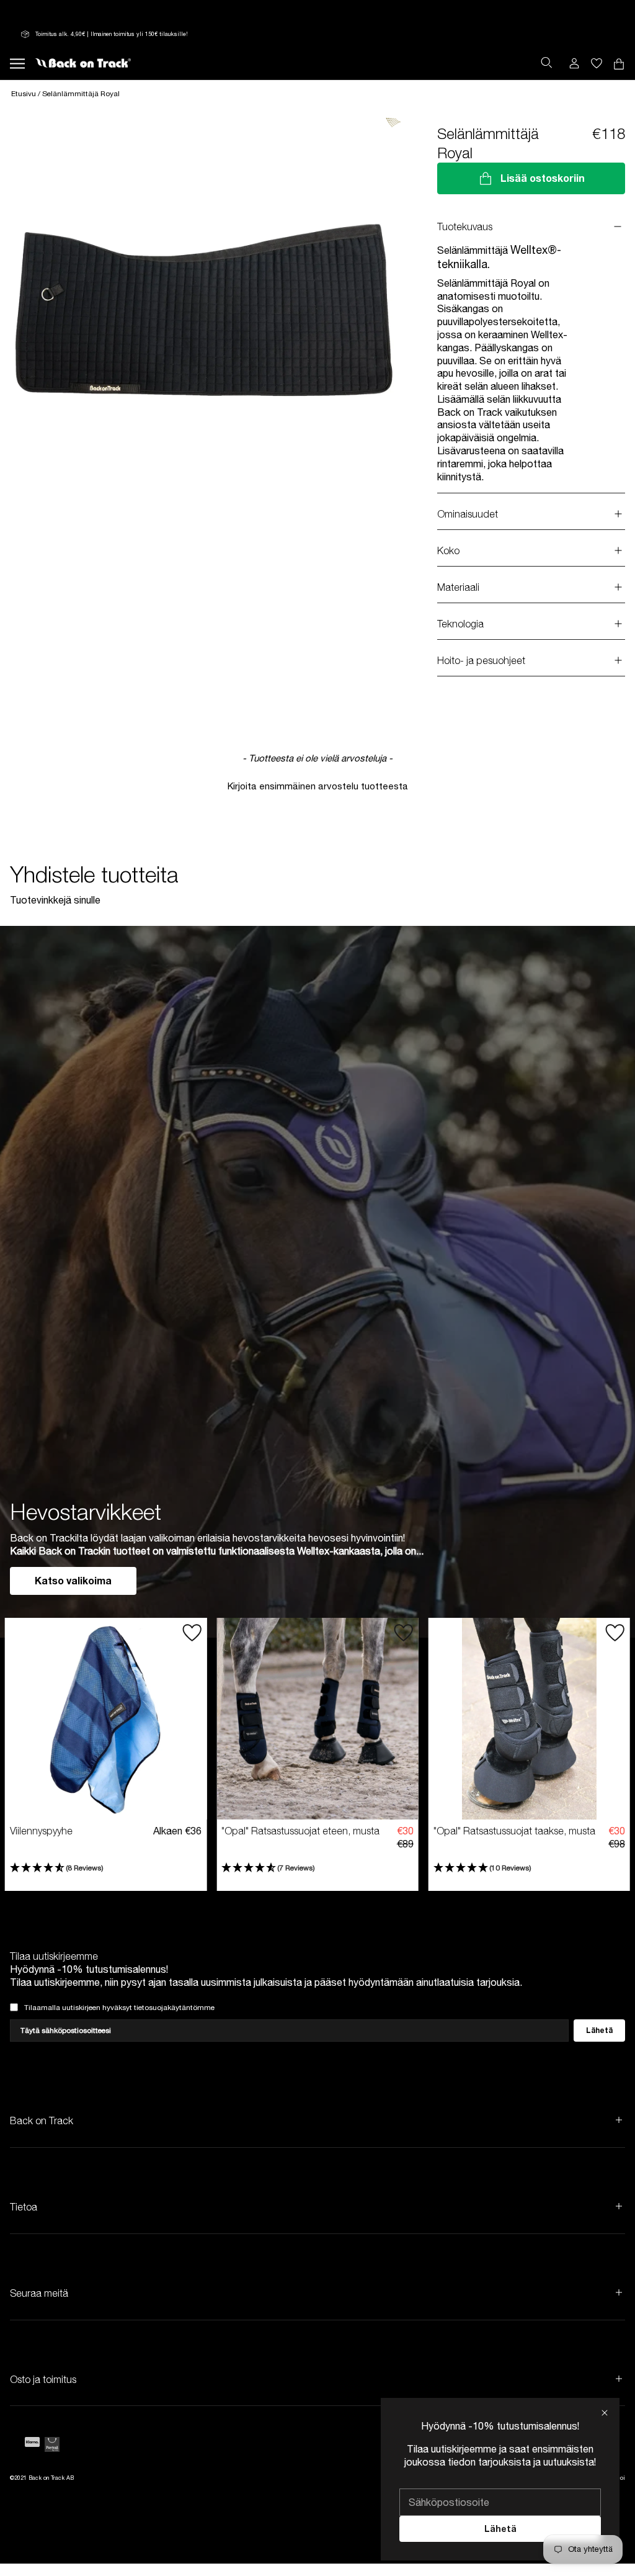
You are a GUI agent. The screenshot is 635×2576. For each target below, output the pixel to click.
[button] (317, 785)
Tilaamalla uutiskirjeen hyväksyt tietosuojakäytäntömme (119, 2008)
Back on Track (42, 2120)
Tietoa (24, 2207)
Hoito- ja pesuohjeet (481, 660)
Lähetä (500, 2529)
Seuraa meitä (39, 2293)
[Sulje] (605, 2413)
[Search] (546, 63)
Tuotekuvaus (465, 227)
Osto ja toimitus (43, 2379)
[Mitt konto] (574, 63)
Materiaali (458, 587)
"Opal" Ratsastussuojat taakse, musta (514, 1831)
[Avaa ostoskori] (597, 63)
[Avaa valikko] (17, 63)
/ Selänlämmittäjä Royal (79, 94)
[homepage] (83, 63)
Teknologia (460, 624)
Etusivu (24, 94)
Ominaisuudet (468, 514)
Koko (448, 550)
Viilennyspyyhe (41, 1831)
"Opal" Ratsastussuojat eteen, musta (300, 1831)
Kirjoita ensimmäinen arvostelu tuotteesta (318, 786)
